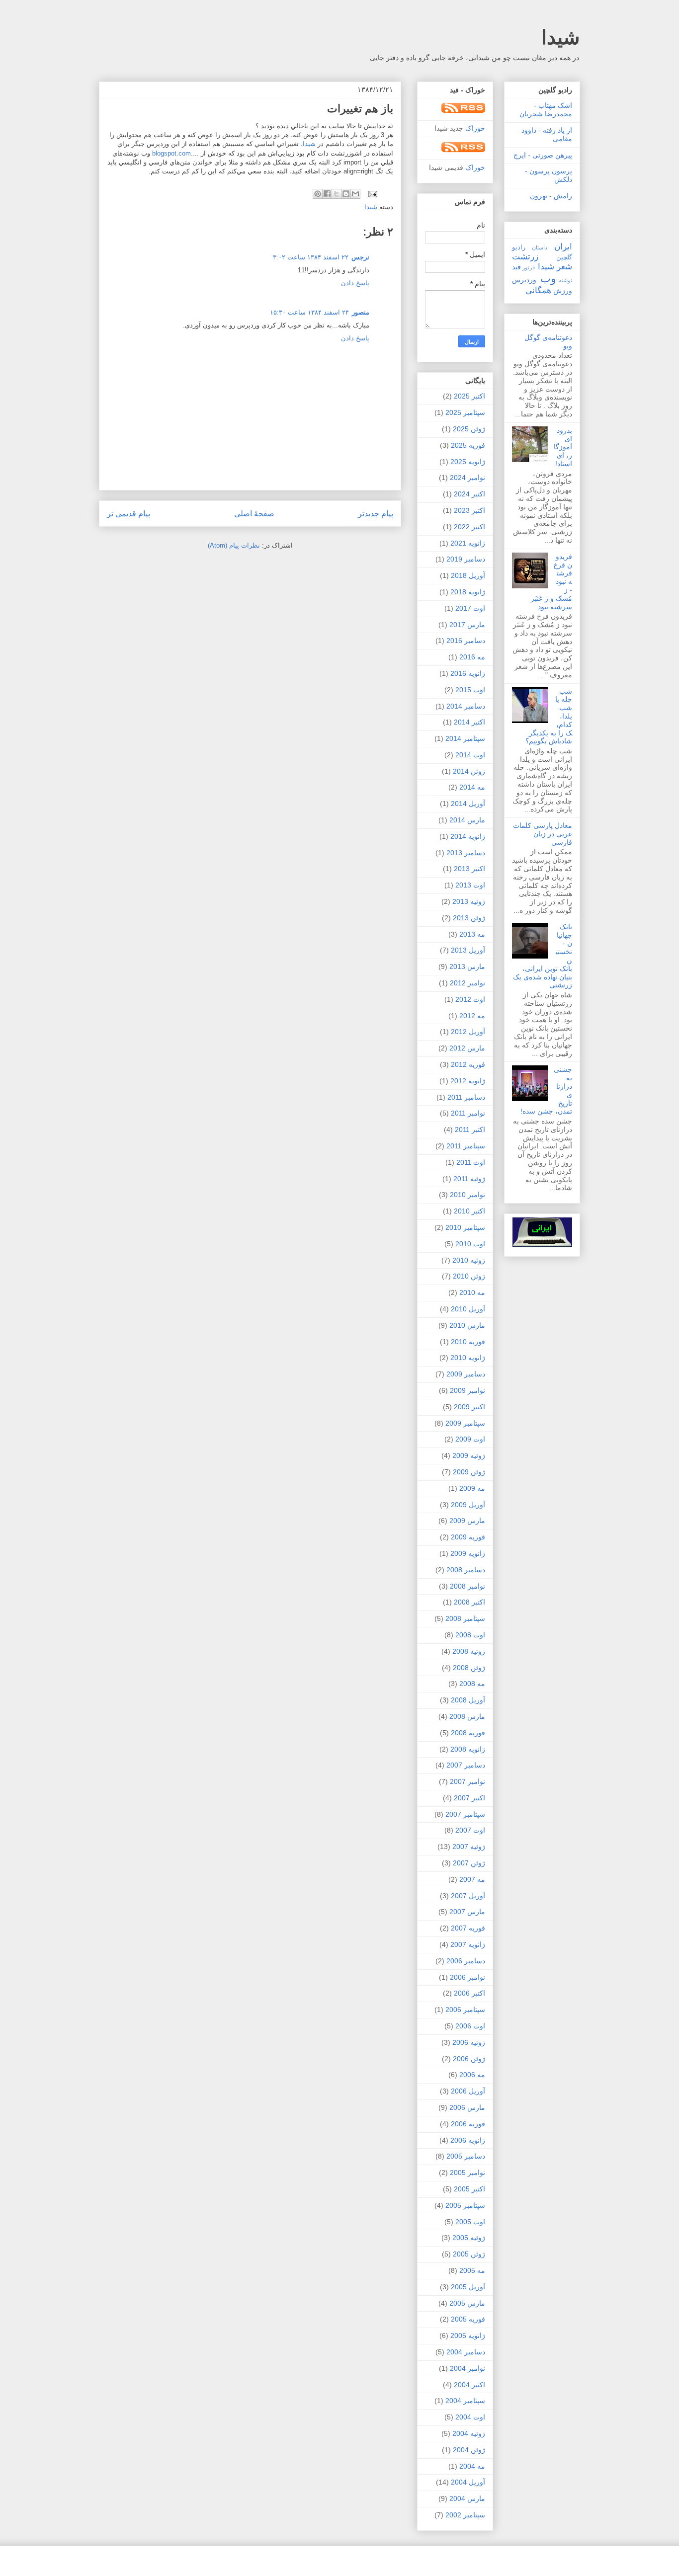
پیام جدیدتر (376, 514)
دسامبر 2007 (466, 1765)
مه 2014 (472, 787)
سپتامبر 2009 (465, 1423)
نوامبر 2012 (467, 983)
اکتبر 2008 (469, 1602)
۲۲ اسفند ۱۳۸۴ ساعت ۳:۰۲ (311, 257)
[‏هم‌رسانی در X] (337, 194)
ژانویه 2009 (468, 1553)
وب (548, 279)
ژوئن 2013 (469, 918)
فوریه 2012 (468, 1064)
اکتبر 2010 (469, 1211)
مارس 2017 (467, 625)
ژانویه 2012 (468, 1081)
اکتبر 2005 (469, 2189)
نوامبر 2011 (468, 1113)
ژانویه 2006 (468, 2140)
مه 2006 (472, 2075)
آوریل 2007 (468, 1896)
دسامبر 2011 (466, 1097)
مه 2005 (472, 2270)
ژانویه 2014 (468, 836)
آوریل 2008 (468, 1700)
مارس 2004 (467, 2498)
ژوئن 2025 (469, 429)
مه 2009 (472, 1488)
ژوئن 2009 (469, 1472)
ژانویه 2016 (468, 673)
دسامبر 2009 (466, 1374)
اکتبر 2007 (469, 1798)
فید (516, 267)
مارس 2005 (467, 2303)
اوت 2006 (470, 2026)
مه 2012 (472, 1016)
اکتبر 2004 (469, 2385)
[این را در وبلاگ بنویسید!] (346, 194)
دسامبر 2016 (466, 641)
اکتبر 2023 (469, 510)
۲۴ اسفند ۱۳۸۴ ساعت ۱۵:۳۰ (309, 312)
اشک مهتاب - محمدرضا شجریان (546, 110)
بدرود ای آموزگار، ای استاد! (563, 447)
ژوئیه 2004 (469, 2433)
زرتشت (525, 257)
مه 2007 (472, 1879)
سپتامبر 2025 (465, 412)
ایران (563, 247)
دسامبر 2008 (466, 1570)
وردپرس (524, 280)
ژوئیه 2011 (469, 1179)
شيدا (309, 144)
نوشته (565, 280)
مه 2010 (472, 1292)
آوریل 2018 (468, 575)
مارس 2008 (467, 1716)
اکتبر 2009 (469, 1407)
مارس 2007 (467, 1912)
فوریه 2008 (468, 1733)
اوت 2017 (470, 608)
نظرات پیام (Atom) (234, 545)
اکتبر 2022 (469, 527)
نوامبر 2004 (467, 2368)
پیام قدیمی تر (128, 514)
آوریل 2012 (468, 1032)
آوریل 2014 (468, 804)
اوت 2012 (470, 999)
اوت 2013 (470, 885)
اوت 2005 (470, 2222)
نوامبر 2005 (467, 2173)
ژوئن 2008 (469, 1668)
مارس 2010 (467, 1325)
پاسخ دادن (355, 283)
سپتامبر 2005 (465, 2205)
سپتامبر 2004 (465, 2401)
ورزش (563, 291)
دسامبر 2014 (466, 706)
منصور (361, 312)
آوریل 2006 (468, 2091)
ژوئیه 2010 (469, 1260)
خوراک (475, 128)
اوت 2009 (470, 1439)
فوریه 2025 (468, 445)
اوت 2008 (470, 1635)
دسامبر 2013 (466, 853)
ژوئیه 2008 (469, 1651)
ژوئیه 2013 (469, 901)
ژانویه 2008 (468, 1749)
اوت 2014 (470, 755)
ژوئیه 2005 (469, 2238)
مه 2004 (472, 2466)
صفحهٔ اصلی (254, 514)
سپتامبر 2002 (465, 2515)
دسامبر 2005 (466, 2156)
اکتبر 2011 (470, 1129)
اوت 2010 (470, 1244)
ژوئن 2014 (469, 771)
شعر (564, 267)
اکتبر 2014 (469, 722)
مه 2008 (472, 1684)
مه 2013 (472, 934)
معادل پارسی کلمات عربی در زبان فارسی (543, 834)
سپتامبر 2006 (465, 2010)
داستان (540, 247)
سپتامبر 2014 (465, 738)
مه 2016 (472, 657)
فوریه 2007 (468, 1928)
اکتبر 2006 (469, 1993)
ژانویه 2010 (468, 1358)
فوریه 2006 (468, 2124)
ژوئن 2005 (469, 2254)
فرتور (529, 267)
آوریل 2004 (468, 2482)
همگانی (538, 290)
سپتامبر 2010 (465, 1227)
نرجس (360, 257)
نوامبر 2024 (467, 478)
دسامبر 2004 (466, 2352)
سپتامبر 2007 (465, 1814)
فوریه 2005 (468, 2319)
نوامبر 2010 (467, 1195)
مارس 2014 (467, 820)
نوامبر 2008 (467, 1586)
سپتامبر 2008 (465, 1618)
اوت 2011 (471, 1162)
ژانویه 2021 (468, 543)
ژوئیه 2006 (469, 2042)
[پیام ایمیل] (374, 194)
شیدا (561, 37)
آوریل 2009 (468, 1505)
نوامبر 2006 (467, 1977)
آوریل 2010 (468, 1309)
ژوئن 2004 (469, 2450)
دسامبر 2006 (466, 1961)
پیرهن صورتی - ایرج (543, 155)
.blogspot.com (172, 153)
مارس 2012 (467, 1048)
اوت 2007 (470, 1830)
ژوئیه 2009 (469, 1455)
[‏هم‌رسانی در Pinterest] (318, 194)
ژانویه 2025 (468, 462)
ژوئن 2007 (469, 1863)
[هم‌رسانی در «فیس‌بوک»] (327, 194)
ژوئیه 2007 (469, 1847)
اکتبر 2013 (469, 869)
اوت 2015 (470, 690)
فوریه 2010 (468, 1342)
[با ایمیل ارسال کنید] (355, 194)
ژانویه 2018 (468, 592)
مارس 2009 (467, 1521)
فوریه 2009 (468, 1537)
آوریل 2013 (468, 950)
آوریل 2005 (468, 2287)
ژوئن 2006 (469, 2059)
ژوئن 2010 (469, 1276)
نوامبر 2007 (467, 1781)
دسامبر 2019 (466, 559)
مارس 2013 (467, 966)
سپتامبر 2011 (466, 1146)
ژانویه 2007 (468, 1944)
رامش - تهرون (551, 196)
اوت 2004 (470, 2417)
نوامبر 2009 (467, 1390)
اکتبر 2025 (469, 396)
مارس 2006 (467, 2107)
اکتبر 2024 (469, 494)
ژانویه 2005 (468, 2335)
